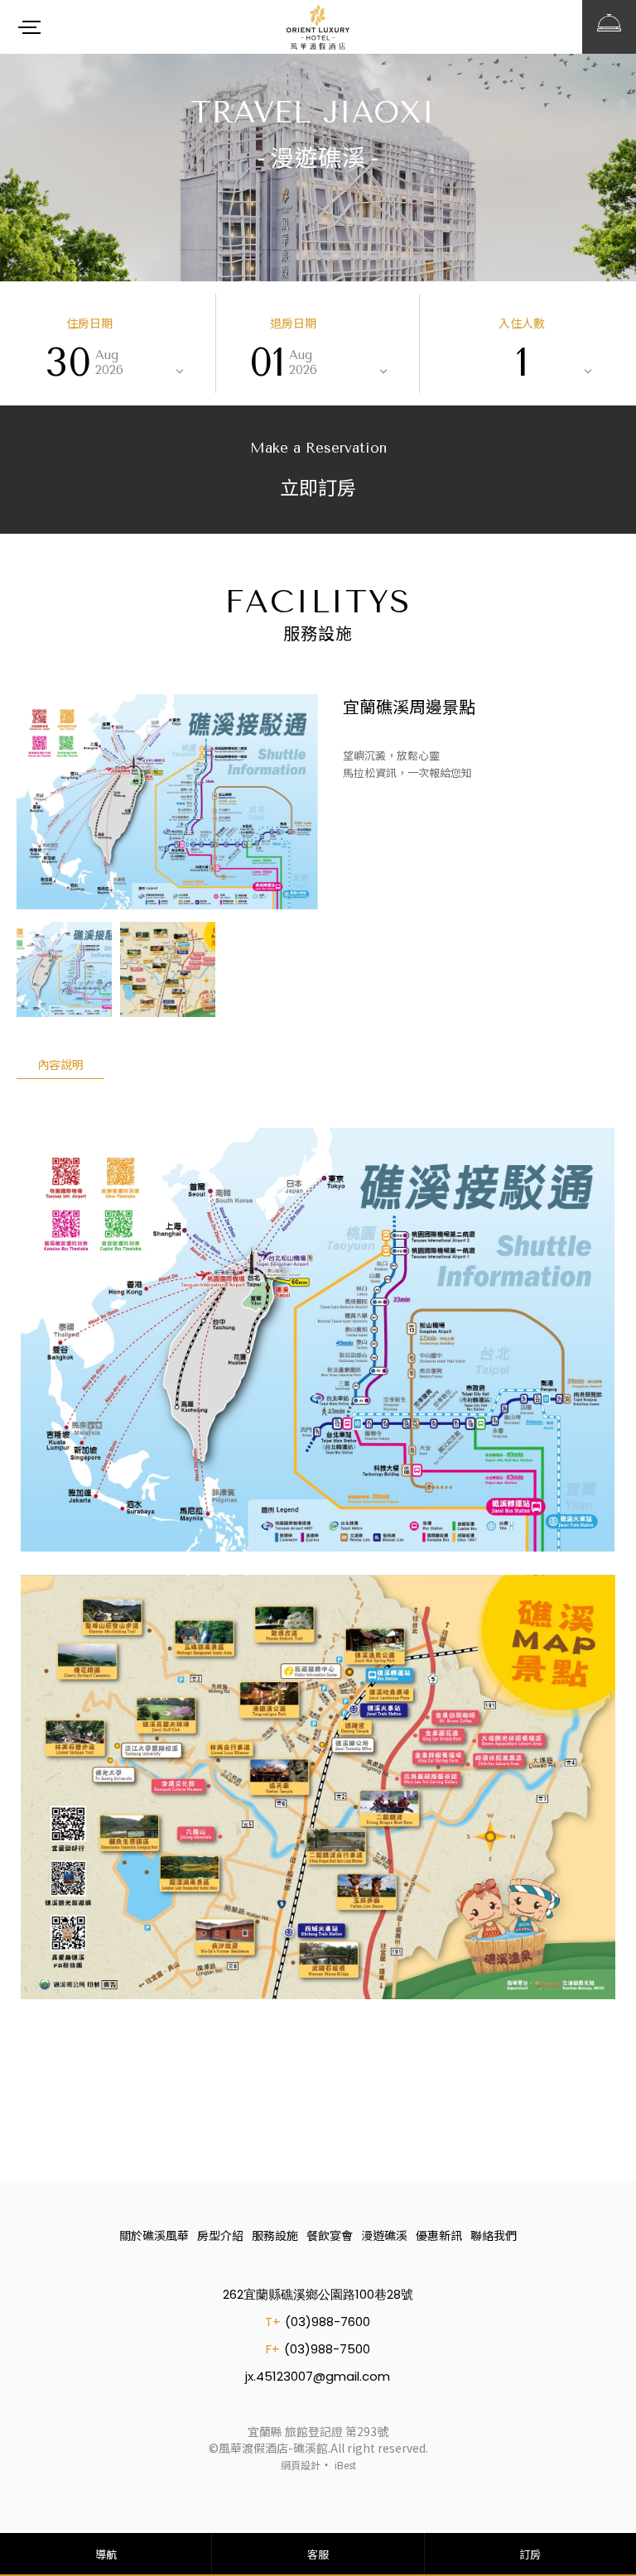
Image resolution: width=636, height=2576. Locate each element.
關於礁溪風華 (154, 2235)
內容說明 (60, 1064)
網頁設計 (301, 2465)
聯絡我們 (494, 2235)
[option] (167, 802)
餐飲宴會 (330, 2235)
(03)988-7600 (328, 2322)
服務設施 (275, 2235)
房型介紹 (220, 2235)
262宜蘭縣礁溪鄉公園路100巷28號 (318, 2294)
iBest (345, 2465)
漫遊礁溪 (384, 2235)
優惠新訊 (439, 2235)
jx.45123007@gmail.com (318, 2376)
